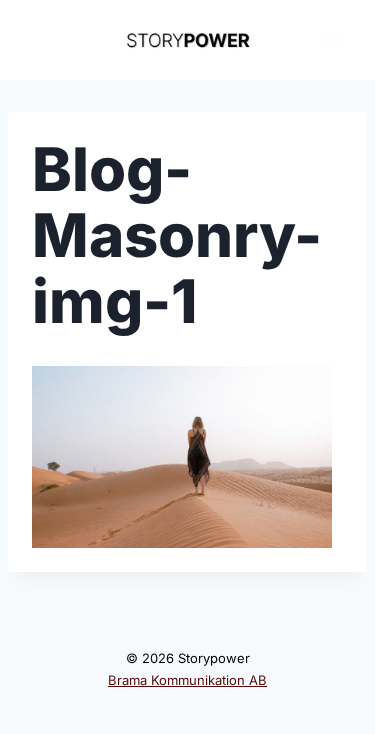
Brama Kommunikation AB (187, 680)
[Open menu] (331, 39)
